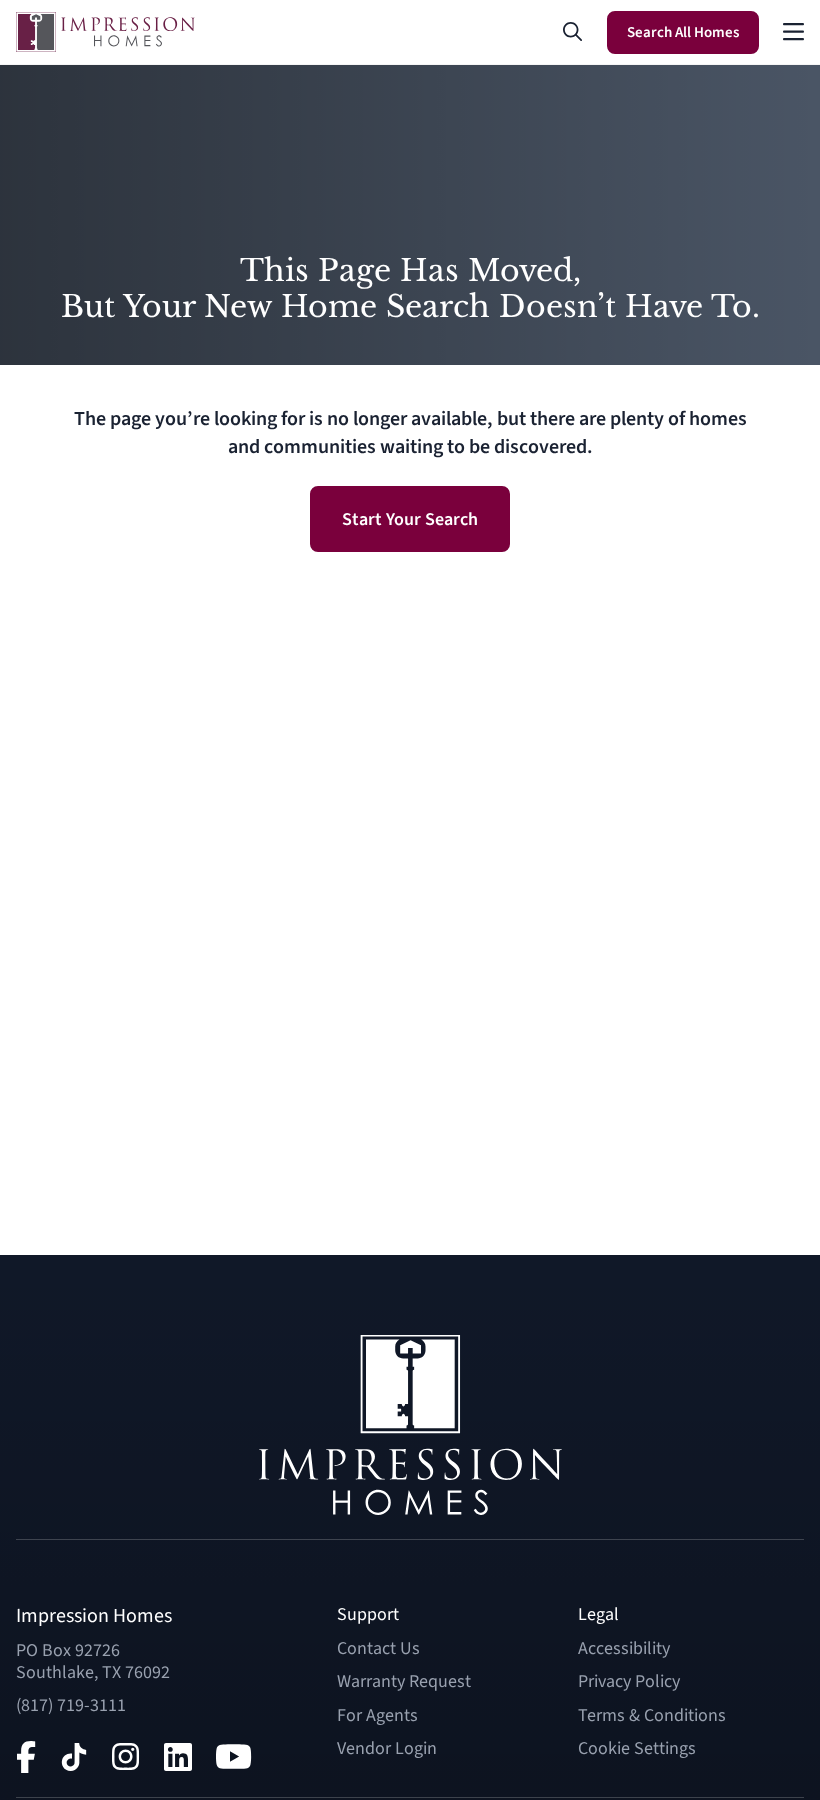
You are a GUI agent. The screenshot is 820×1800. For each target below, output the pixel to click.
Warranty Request (404, 1681)
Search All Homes (683, 32)
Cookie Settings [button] (637, 1748)
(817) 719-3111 (71, 1705)
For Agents (377, 1715)
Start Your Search (410, 519)
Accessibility (624, 1648)
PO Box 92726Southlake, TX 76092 (93, 1661)
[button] (573, 32)
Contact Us (378, 1648)
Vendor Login (387, 1748)
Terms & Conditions (652, 1715)
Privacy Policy (629, 1681)
